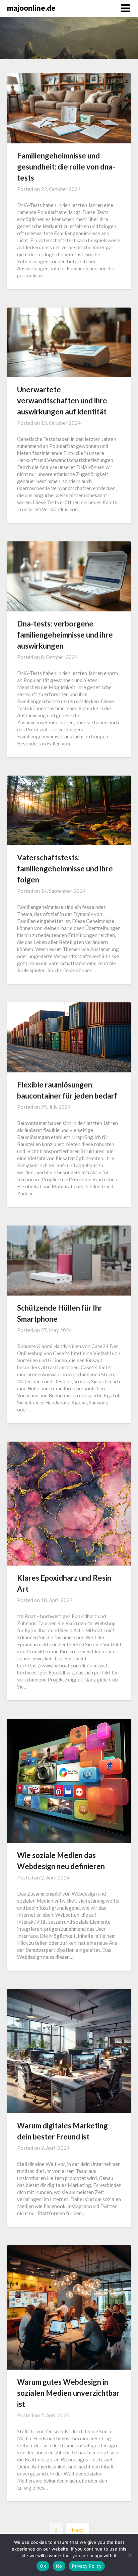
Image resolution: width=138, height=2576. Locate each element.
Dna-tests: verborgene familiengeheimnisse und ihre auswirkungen (65, 635)
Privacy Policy (87, 2566)
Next (78, 2530)
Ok (43, 2566)
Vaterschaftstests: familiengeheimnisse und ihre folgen (65, 869)
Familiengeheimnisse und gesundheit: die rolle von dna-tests (66, 167)
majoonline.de (31, 8)
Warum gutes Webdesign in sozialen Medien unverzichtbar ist (68, 2393)
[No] (130, 2555)
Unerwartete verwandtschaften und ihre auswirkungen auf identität (62, 401)
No (59, 2566)
